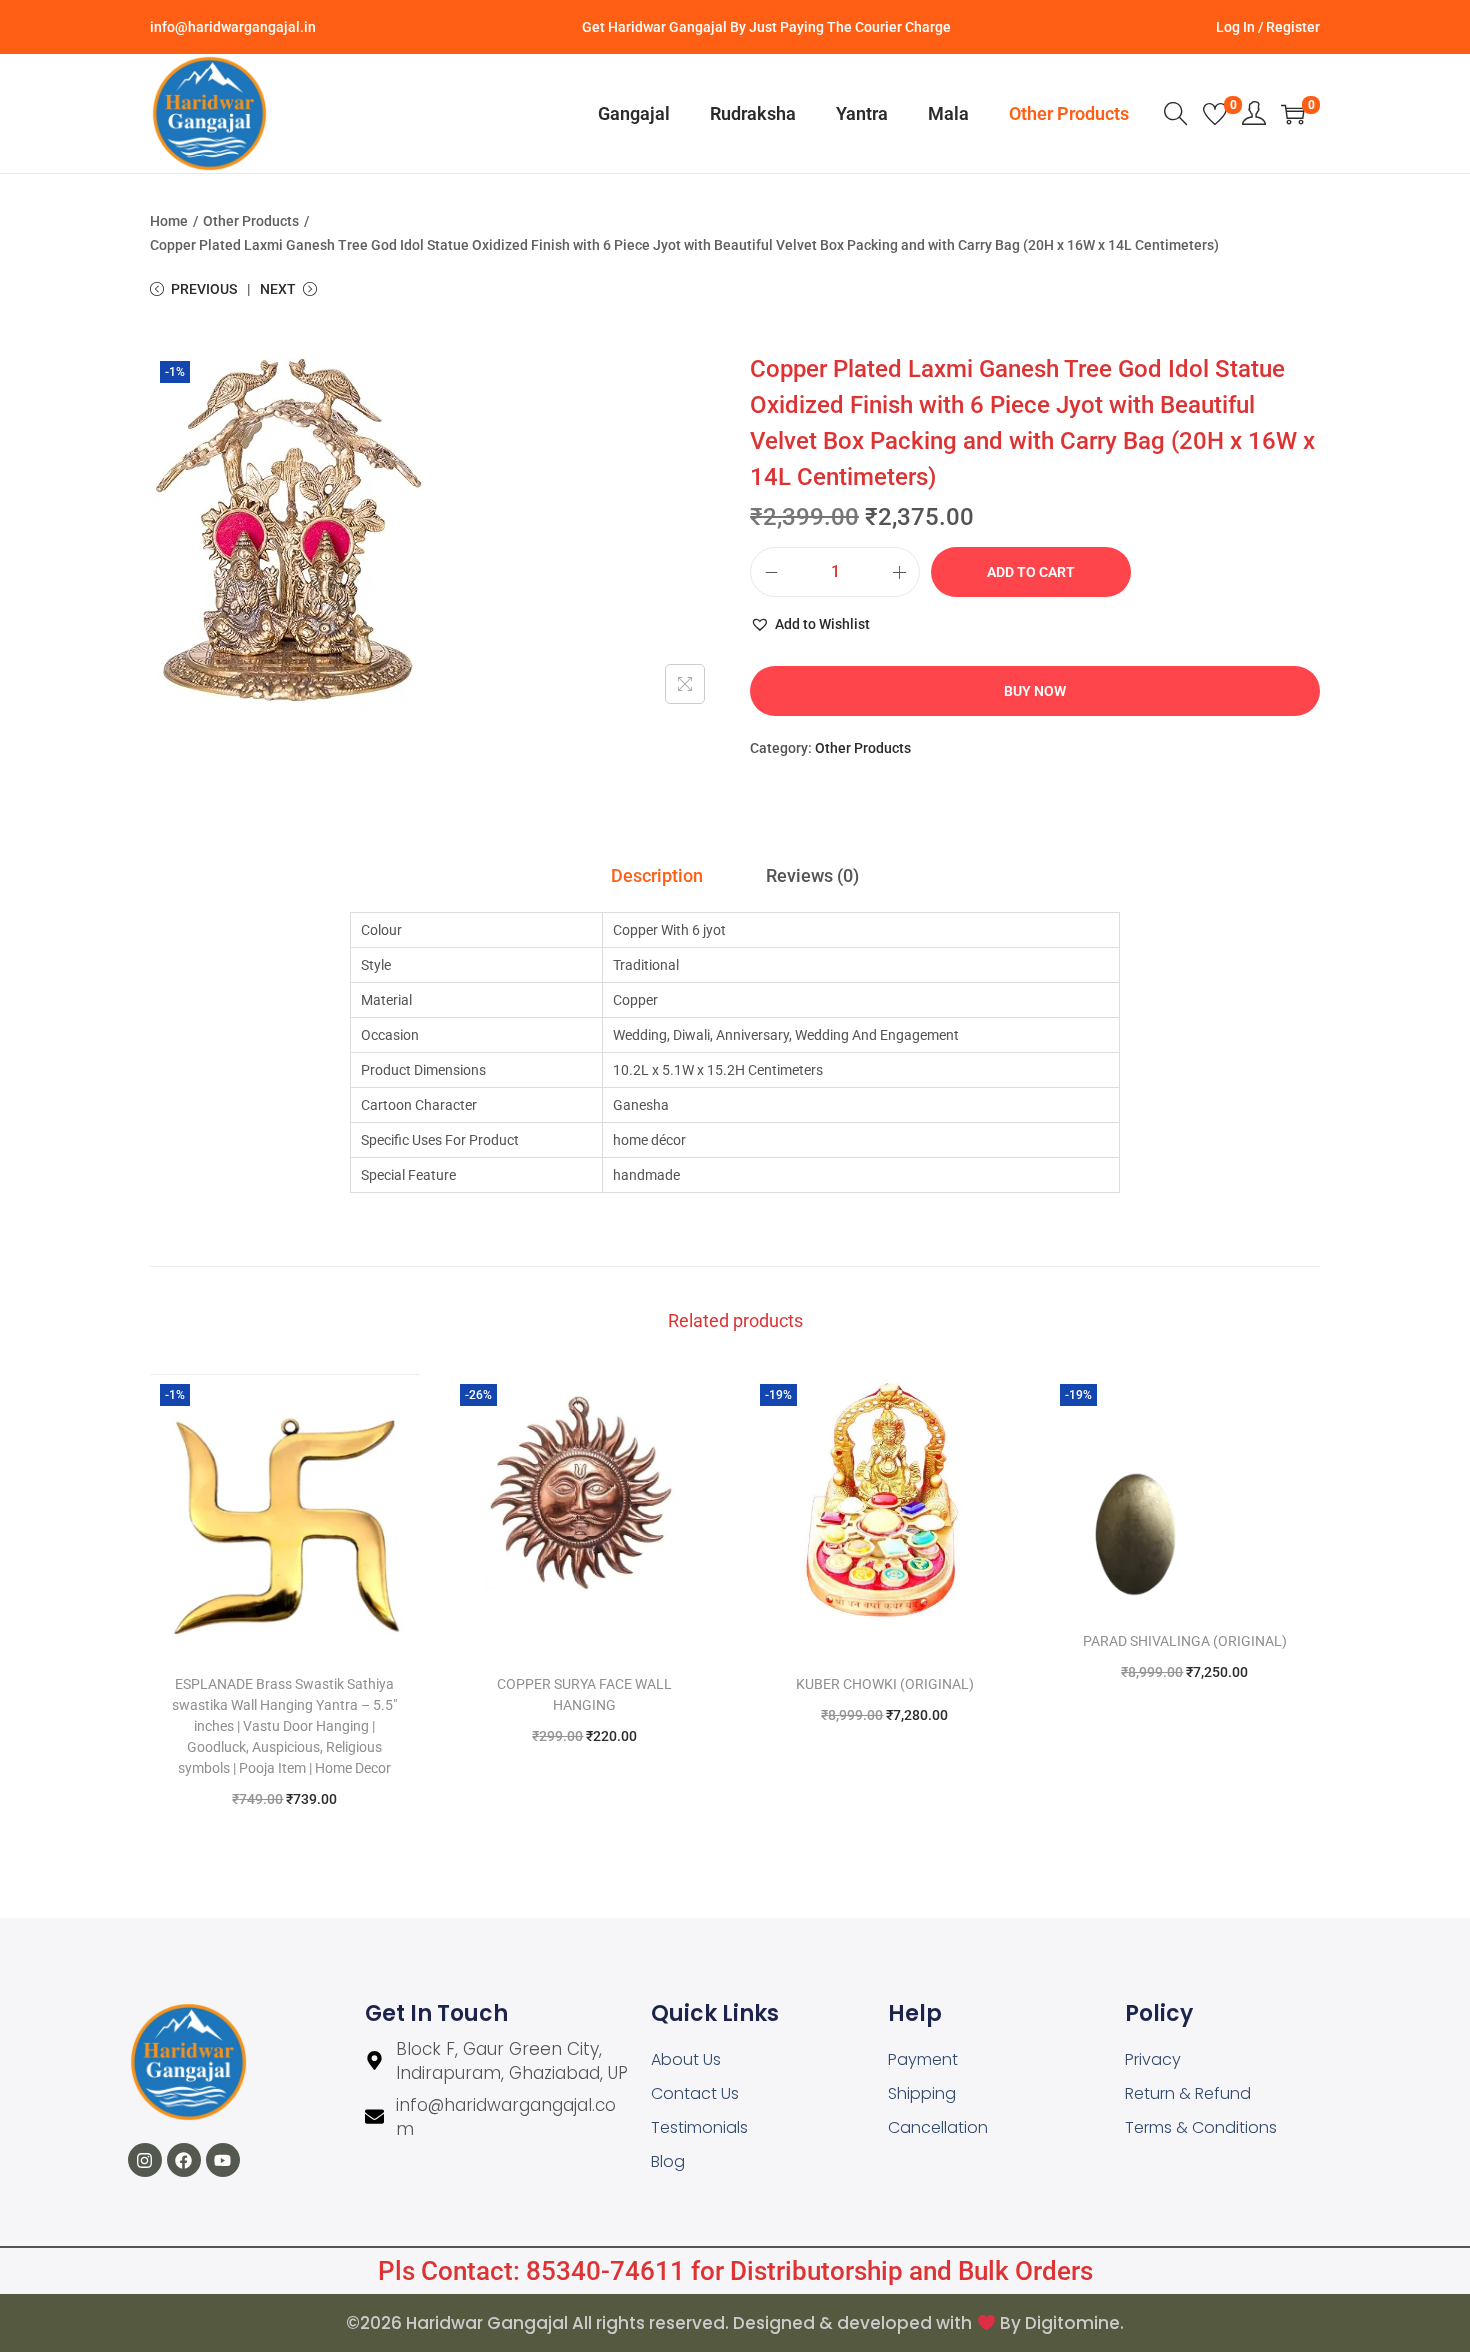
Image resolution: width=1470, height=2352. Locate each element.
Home (169, 221)
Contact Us (695, 2093)
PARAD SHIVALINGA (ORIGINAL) (1185, 1641)
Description (657, 875)
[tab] (657, 876)
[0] (1215, 114)
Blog (668, 2161)
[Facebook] (184, 2160)
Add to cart (1031, 572)
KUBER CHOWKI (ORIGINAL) (885, 1684)
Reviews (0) (812, 875)
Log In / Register (1268, 27)
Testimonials (699, 2127)
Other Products (251, 221)
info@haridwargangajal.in (233, 27)
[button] (810, 624)
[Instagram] (145, 2160)
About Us (686, 2059)
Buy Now (1035, 691)
